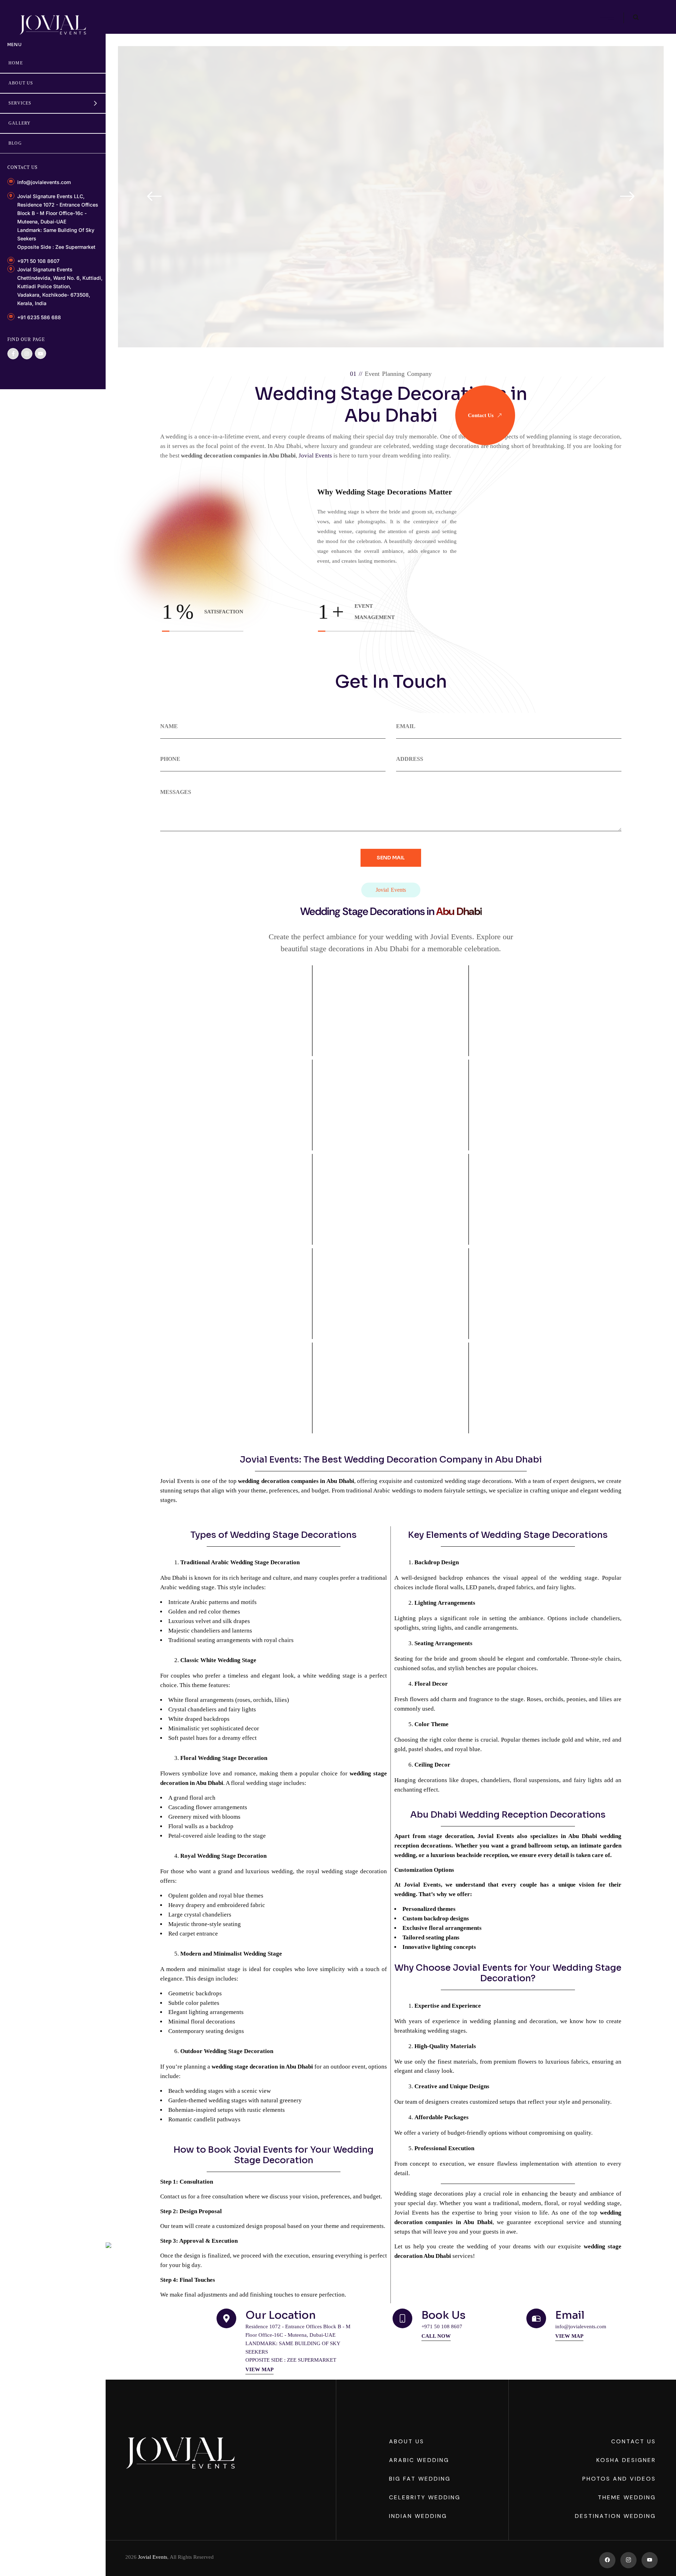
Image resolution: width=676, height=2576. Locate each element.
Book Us (443, 2315)
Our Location (281, 2315)
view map (259, 2369)
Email (570, 2315)
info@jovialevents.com (44, 182)
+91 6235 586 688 (39, 317)
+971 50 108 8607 (38, 261)
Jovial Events (153, 2557)
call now (436, 2336)
